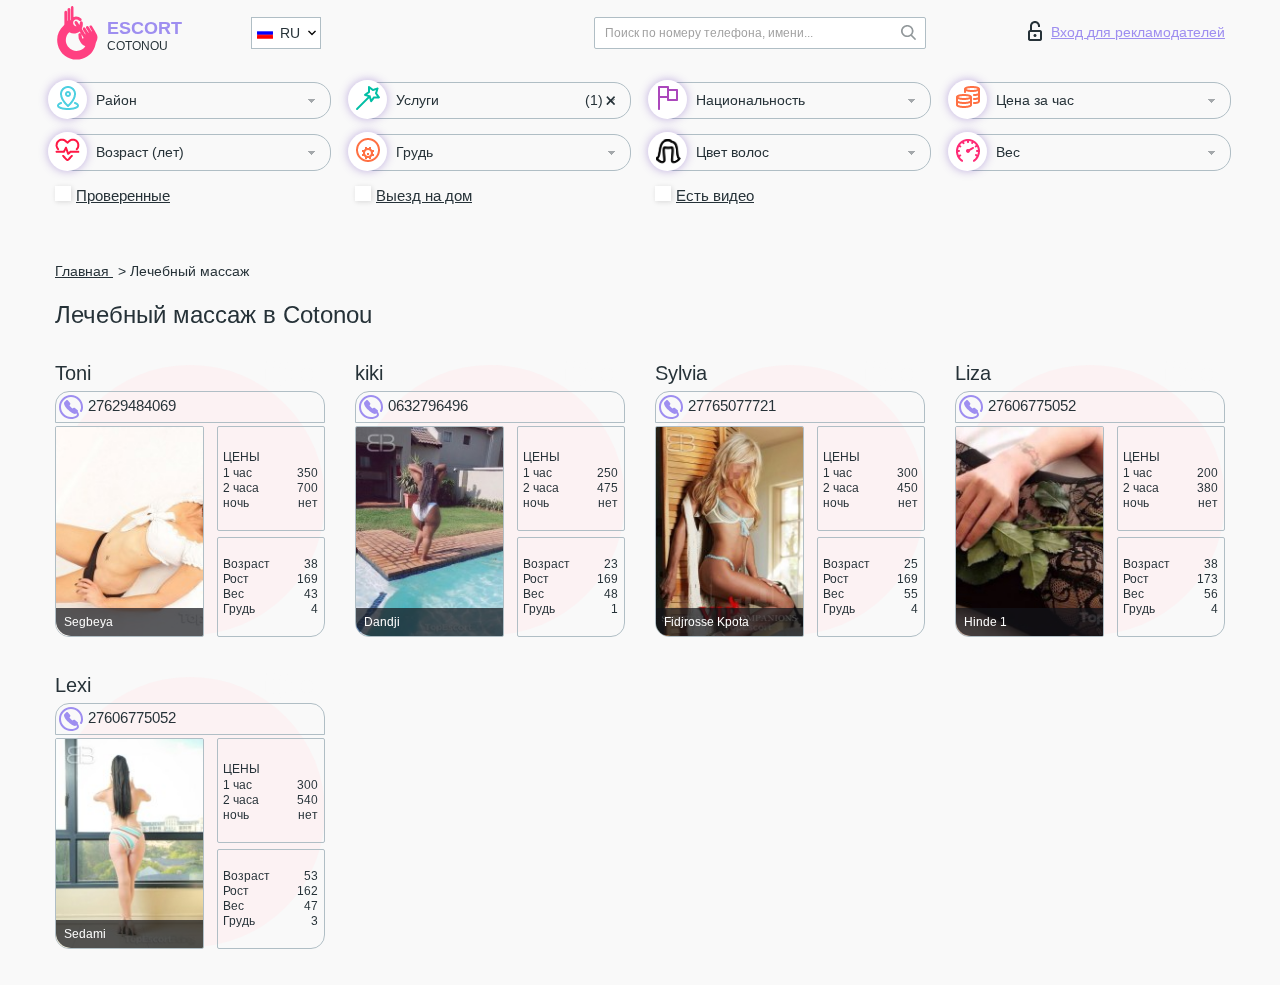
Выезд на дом (424, 195)
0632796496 (428, 405)
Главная (84, 271)
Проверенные (123, 195)
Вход (1138, 32)
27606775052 (1032, 405)
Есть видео (715, 195)
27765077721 (732, 405)
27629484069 (132, 405)
